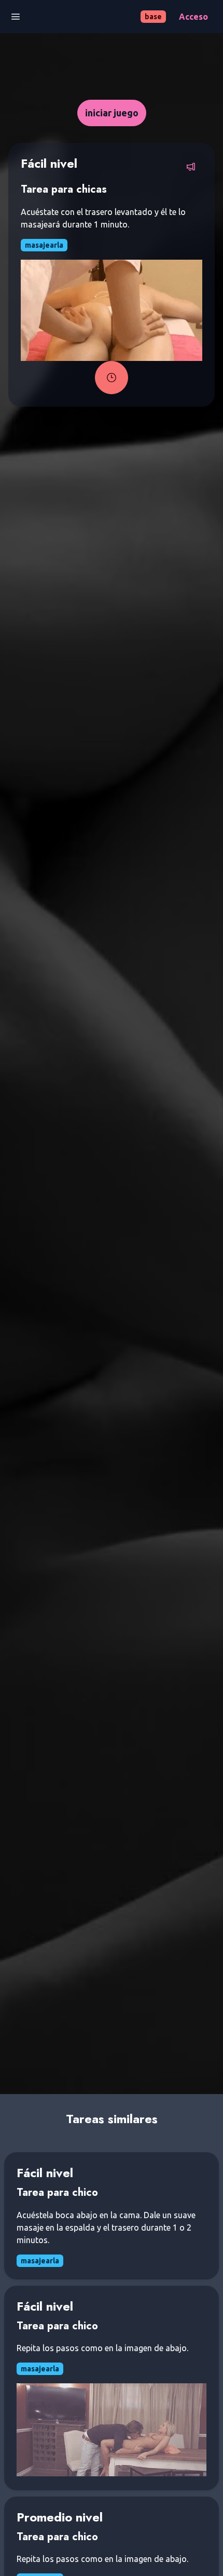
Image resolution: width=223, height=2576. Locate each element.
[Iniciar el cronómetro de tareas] (112, 378)
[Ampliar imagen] (112, 310)
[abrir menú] (16, 17)
